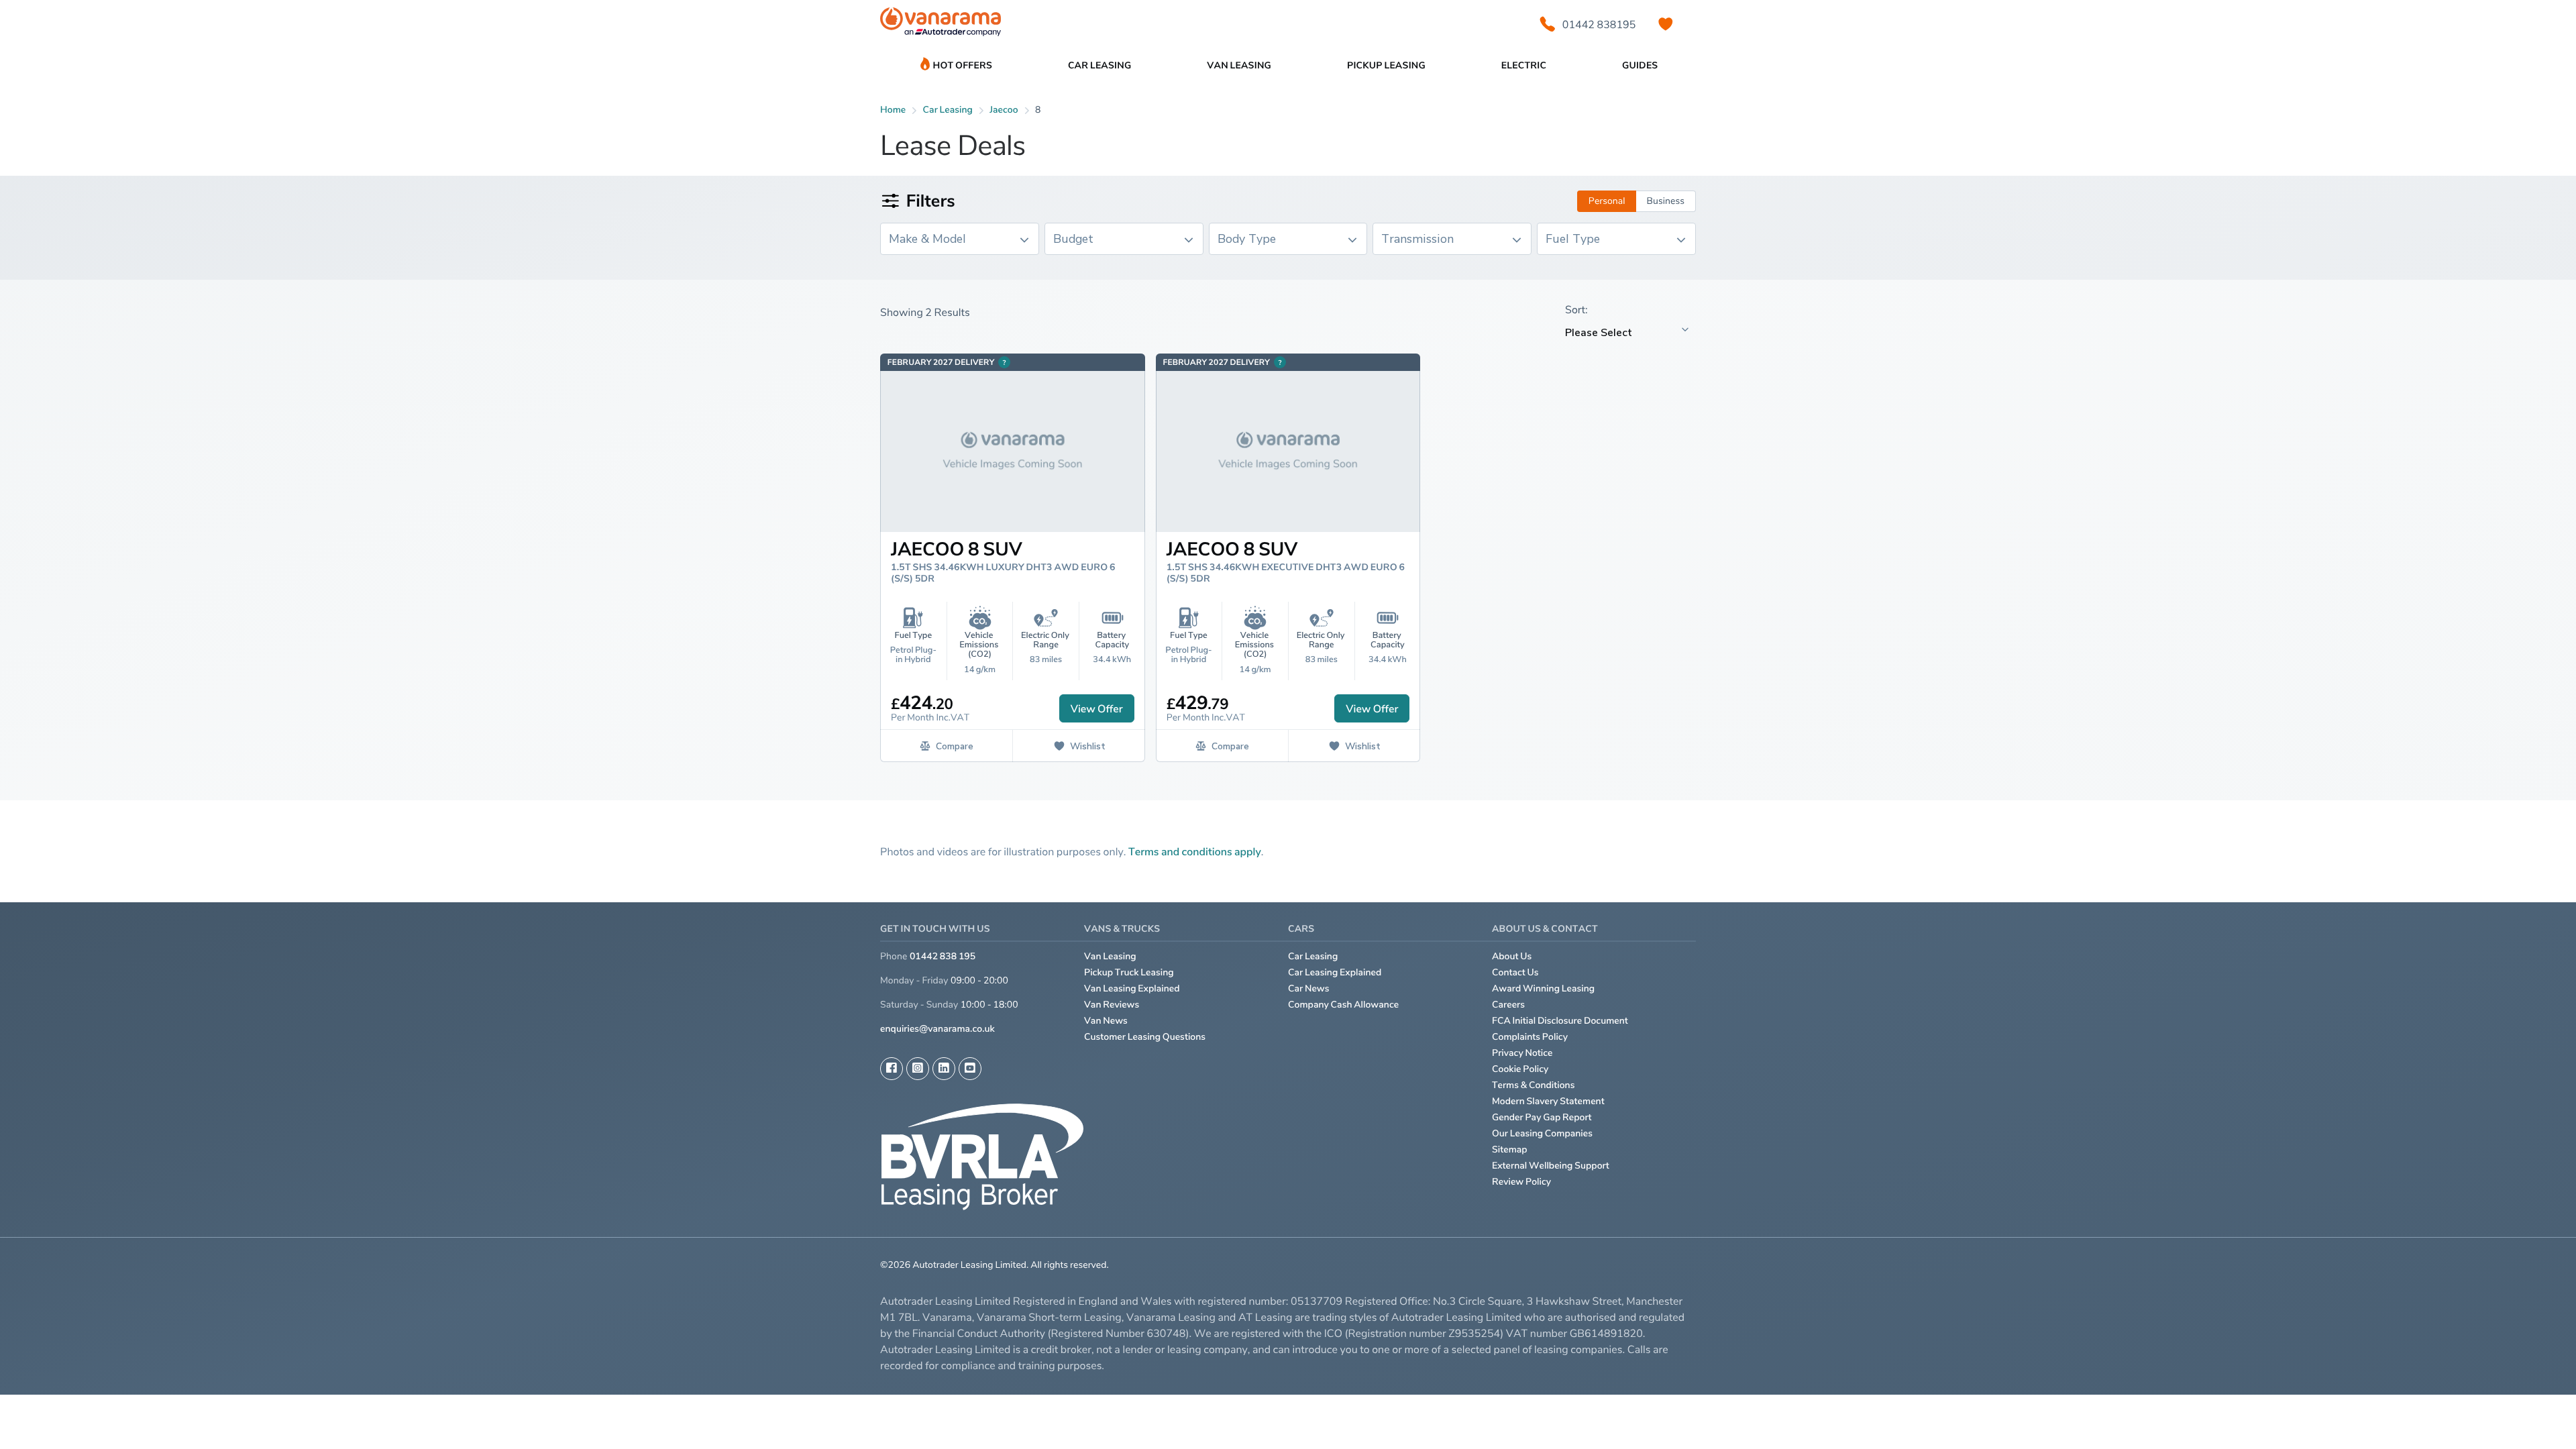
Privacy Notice (1522, 1053)
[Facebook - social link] (892, 1069)
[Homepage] (941, 24)
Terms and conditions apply (1195, 851)
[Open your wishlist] (1666, 24)
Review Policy (1521, 1182)
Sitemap (1510, 1149)
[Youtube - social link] (970, 1069)
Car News (1309, 988)
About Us (1512, 956)
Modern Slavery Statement (1548, 1101)
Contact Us (1515, 972)
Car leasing (948, 110)
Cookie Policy (1520, 1069)
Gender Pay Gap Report (1542, 1117)
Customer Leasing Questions (1145, 1037)
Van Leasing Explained (1132, 988)
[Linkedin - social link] (944, 1069)
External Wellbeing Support (1551, 1166)
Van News (1106, 1021)
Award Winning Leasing (1543, 988)
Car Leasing (1313, 956)
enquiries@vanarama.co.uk (937, 1029)
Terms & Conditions (1534, 1085)
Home (893, 110)
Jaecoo (1004, 110)
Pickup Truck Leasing (1129, 972)
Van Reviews (1112, 1005)
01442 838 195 (943, 956)
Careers (1508, 1005)
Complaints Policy (1530, 1037)
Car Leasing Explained (1335, 972)
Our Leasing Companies (1542, 1133)
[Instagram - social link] (918, 1069)
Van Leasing (1110, 956)
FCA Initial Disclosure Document (1560, 1021)
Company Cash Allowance (1343, 1005)
